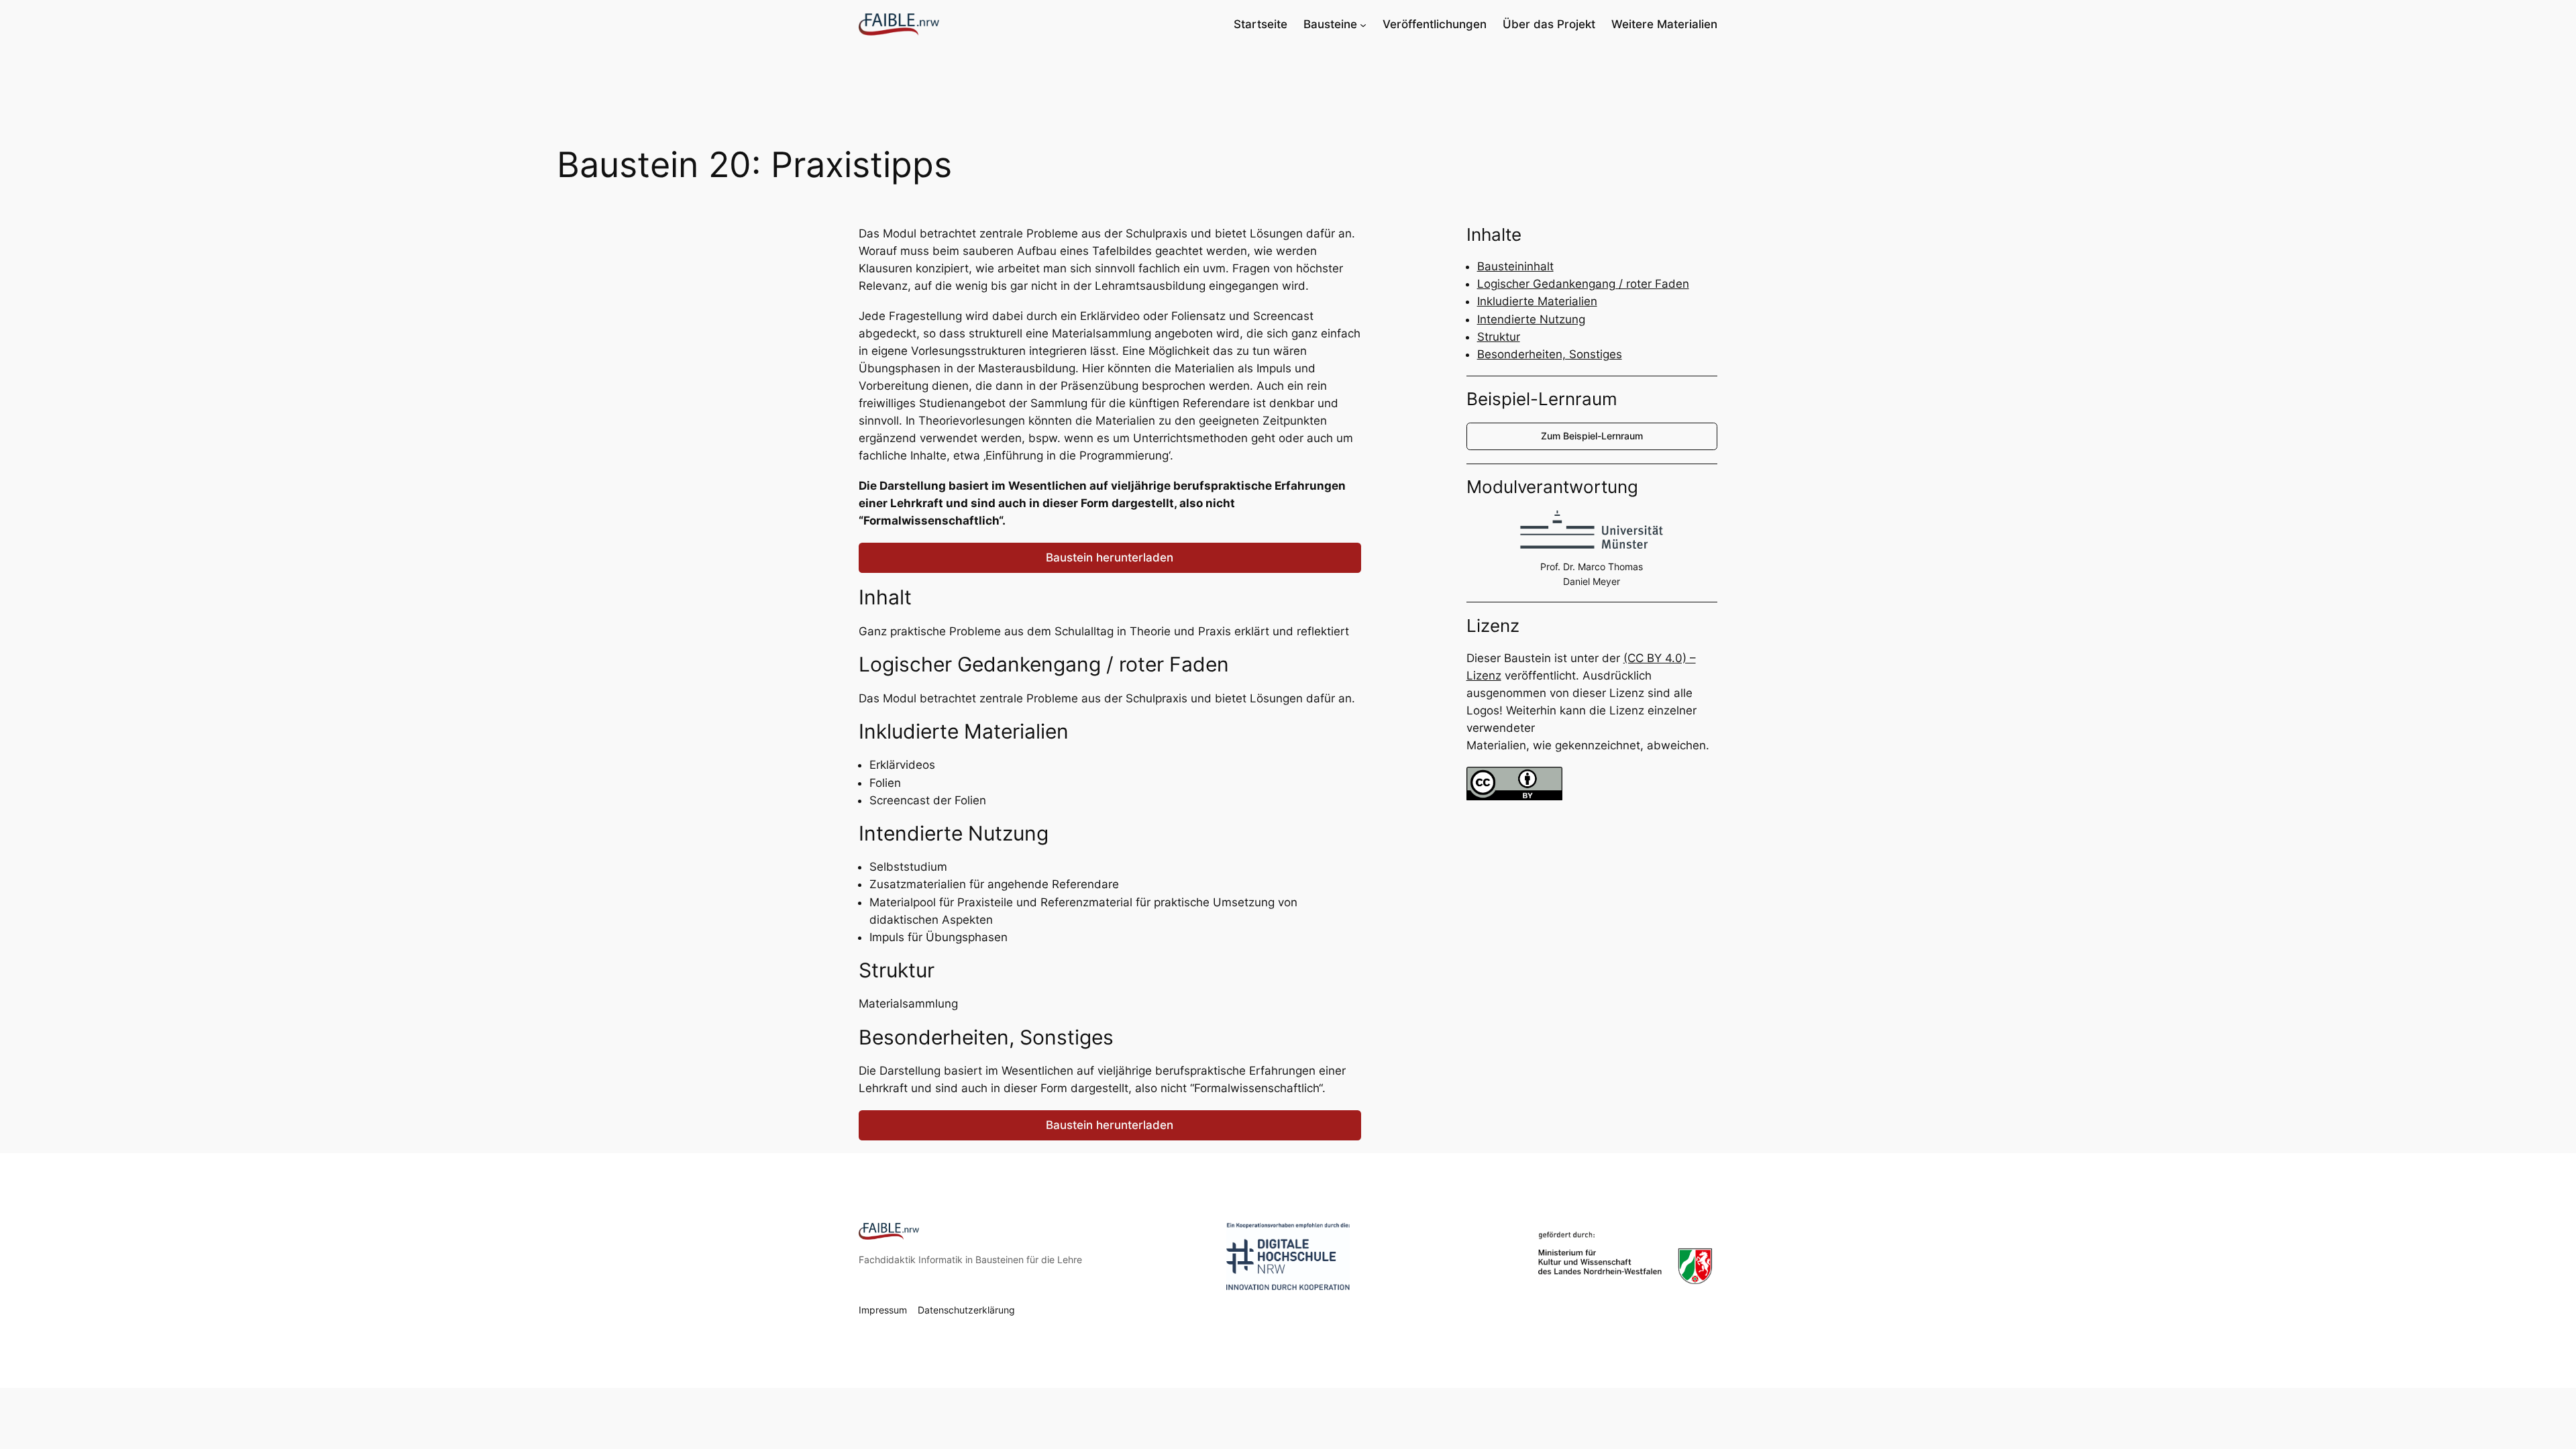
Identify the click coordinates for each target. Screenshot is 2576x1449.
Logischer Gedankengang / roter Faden (1583, 284)
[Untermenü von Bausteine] (1363, 24)
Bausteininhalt (1515, 266)
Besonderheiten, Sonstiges (1550, 354)
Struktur (1499, 337)
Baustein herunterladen (1110, 557)
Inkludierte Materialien (1537, 301)
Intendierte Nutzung (1531, 319)
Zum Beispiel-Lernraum (1592, 436)
